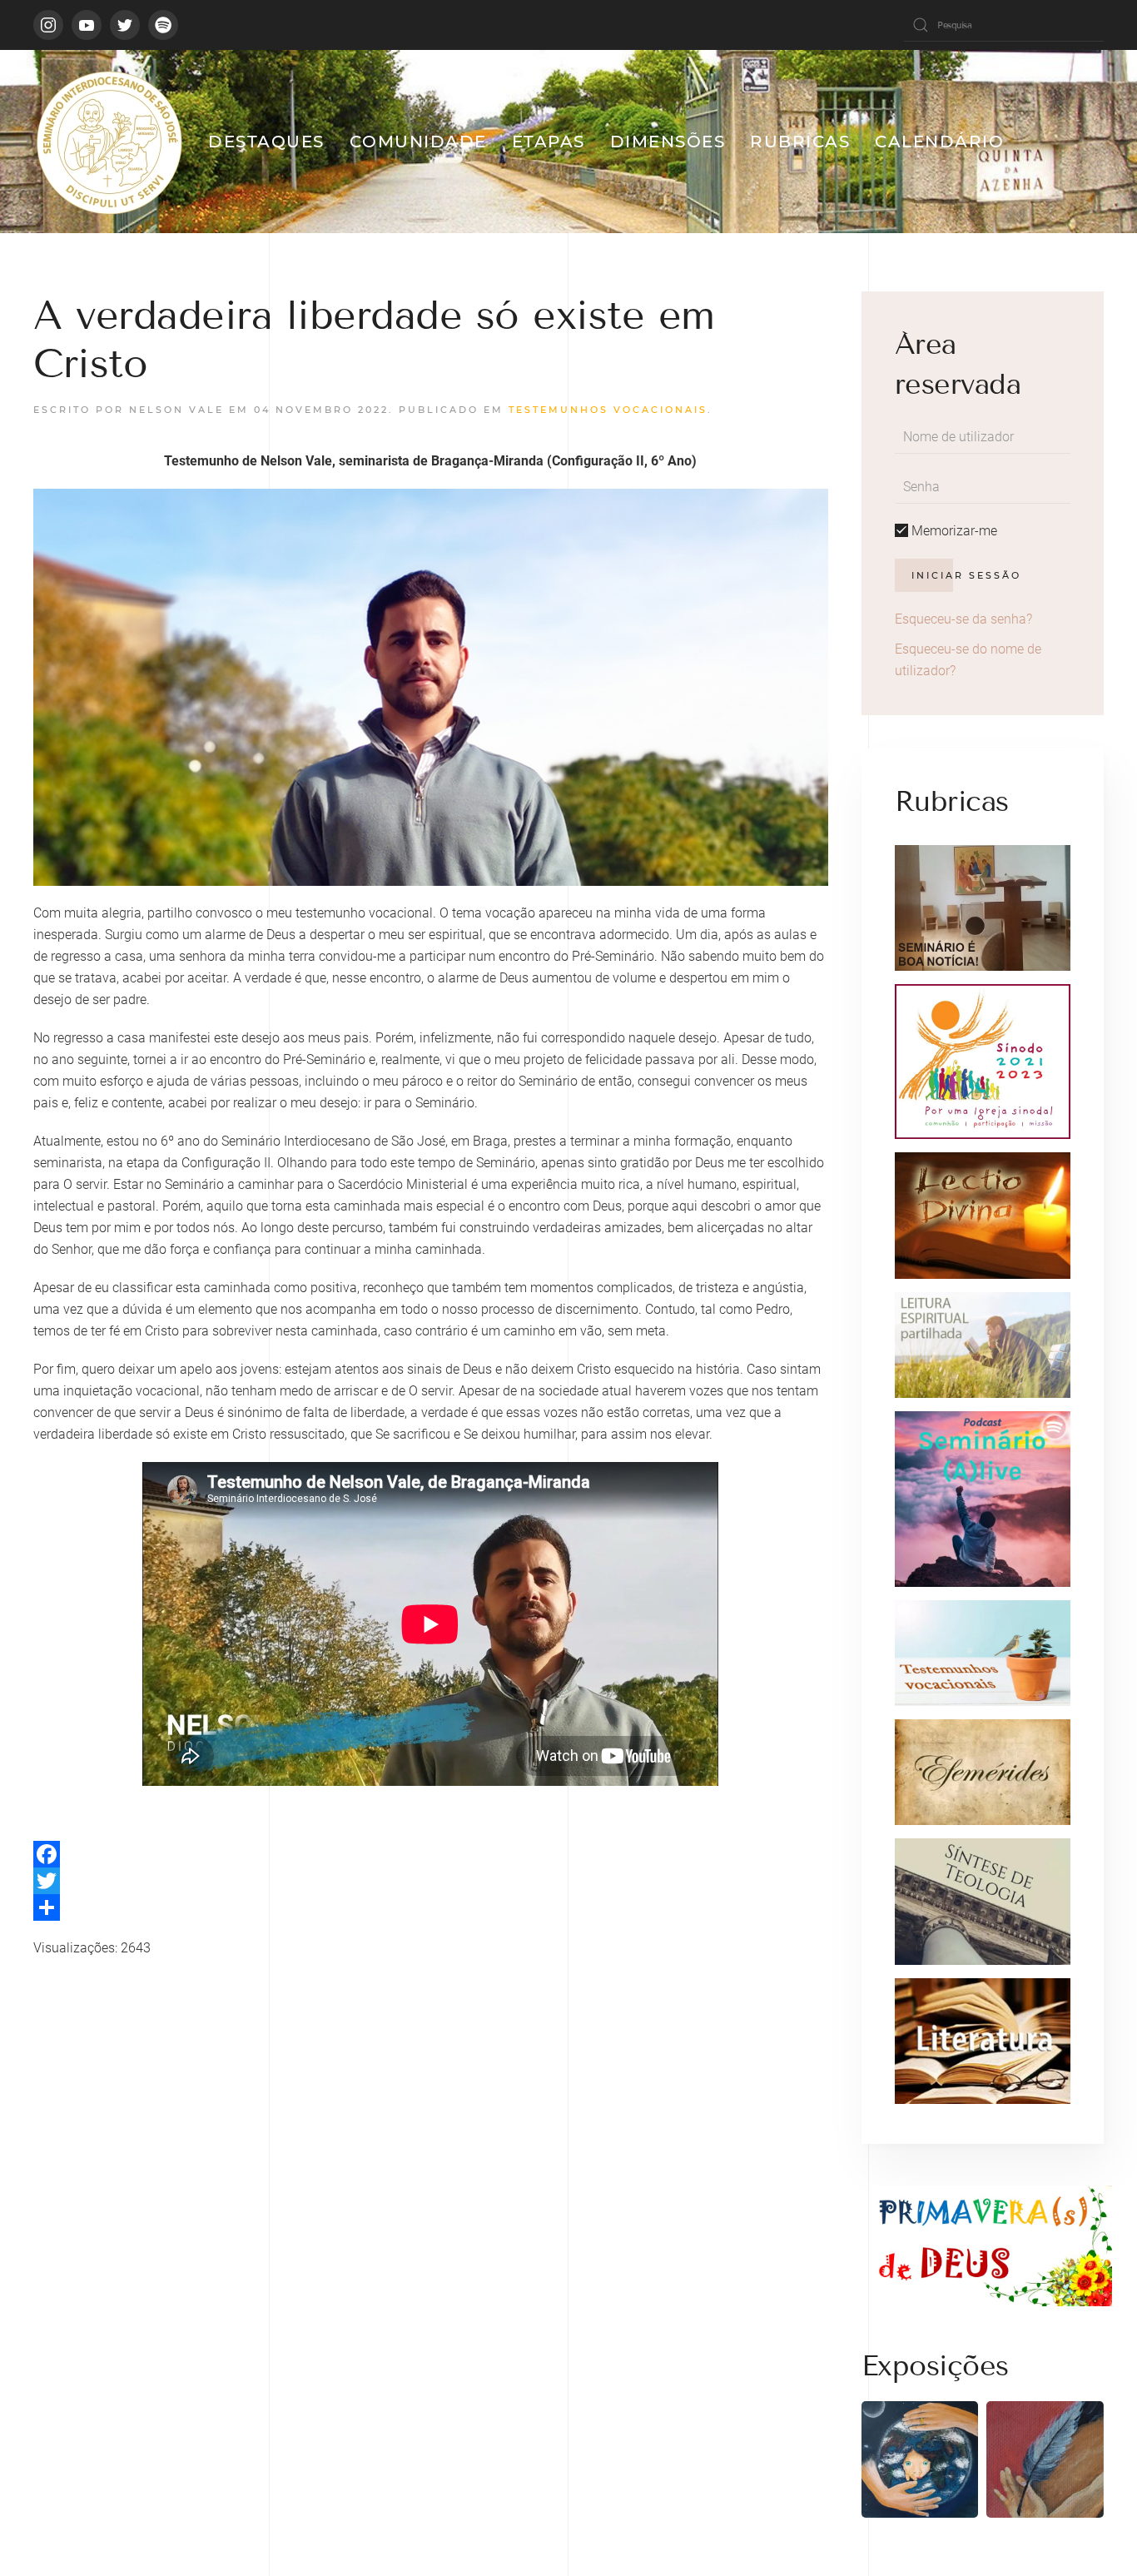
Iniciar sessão (966, 575)
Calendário (939, 142)
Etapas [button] (549, 142)
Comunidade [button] (418, 142)
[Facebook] (431, 1854)
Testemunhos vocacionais (608, 410)
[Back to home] (108, 142)
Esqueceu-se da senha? (963, 619)
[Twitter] (431, 1881)
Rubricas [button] (800, 142)
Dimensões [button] (668, 142)
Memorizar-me (953, 531)
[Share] (431, 1907)
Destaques (266, 142)
